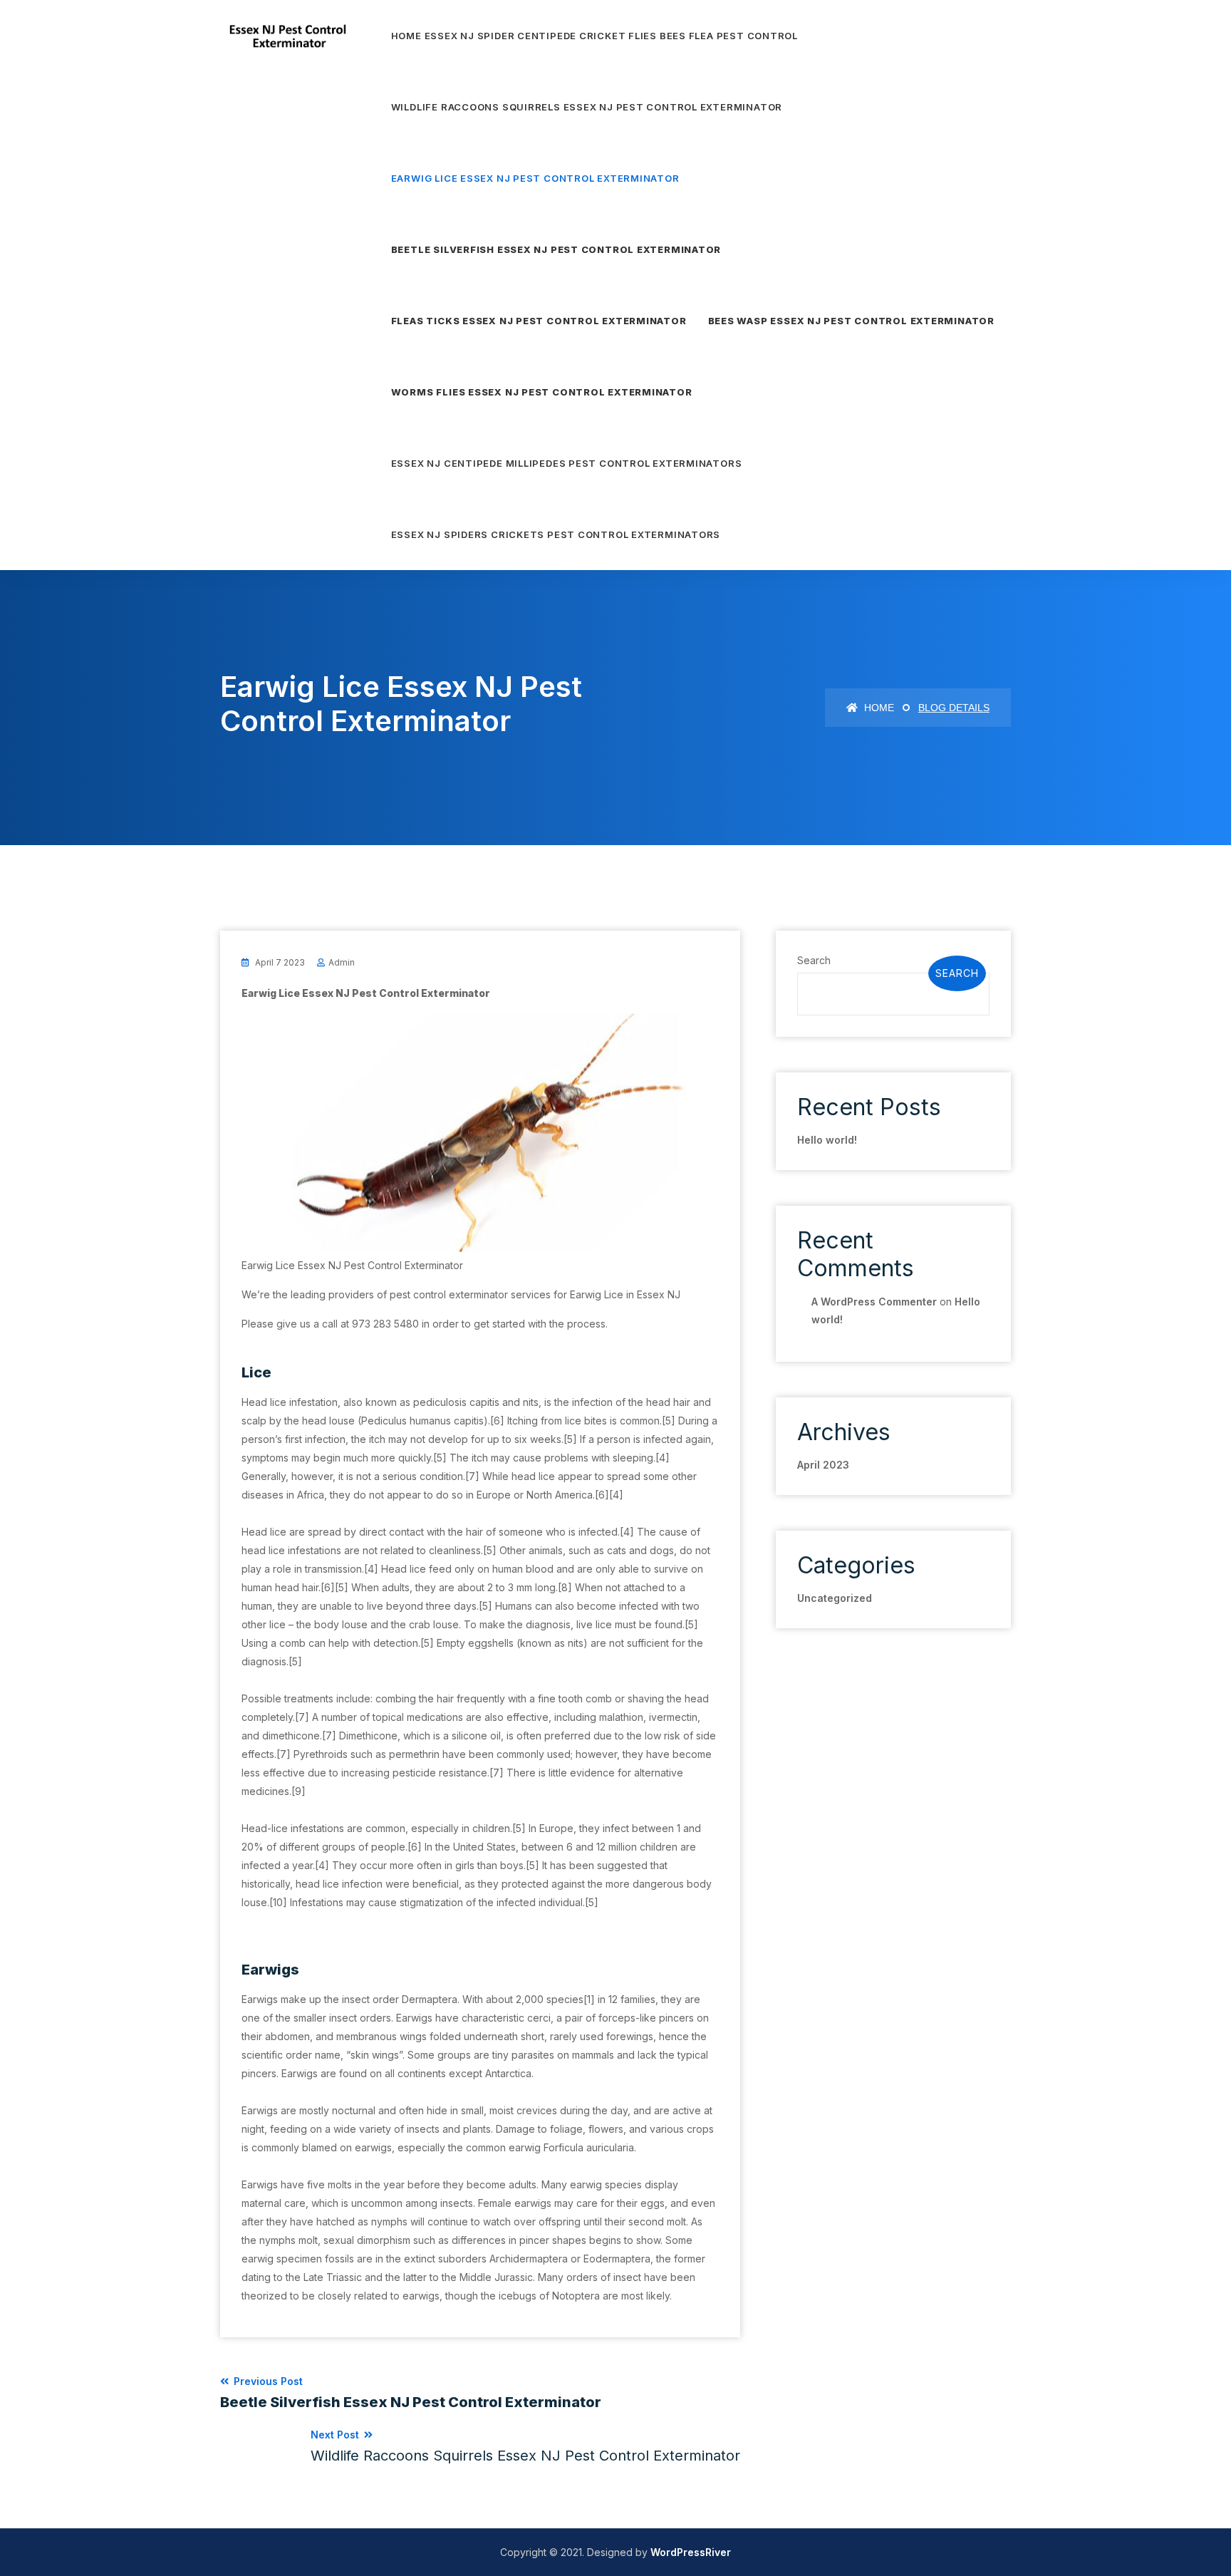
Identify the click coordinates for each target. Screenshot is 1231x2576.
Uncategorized (835, 1598)
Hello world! (827, 1140)
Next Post (525, 2446)
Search (814, 960)
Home (878, 708)
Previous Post (411, 2393)
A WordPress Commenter (874, 1302)
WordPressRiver (691, 2552)
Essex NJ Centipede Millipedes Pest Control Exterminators (567, 463)
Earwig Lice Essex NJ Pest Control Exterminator (535, 178)
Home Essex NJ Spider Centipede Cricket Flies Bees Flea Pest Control (594, 36)
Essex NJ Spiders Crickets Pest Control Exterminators (556, 534)
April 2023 (823, 1465)
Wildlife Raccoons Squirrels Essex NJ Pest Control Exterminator (587, 107)
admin (342, 962)
